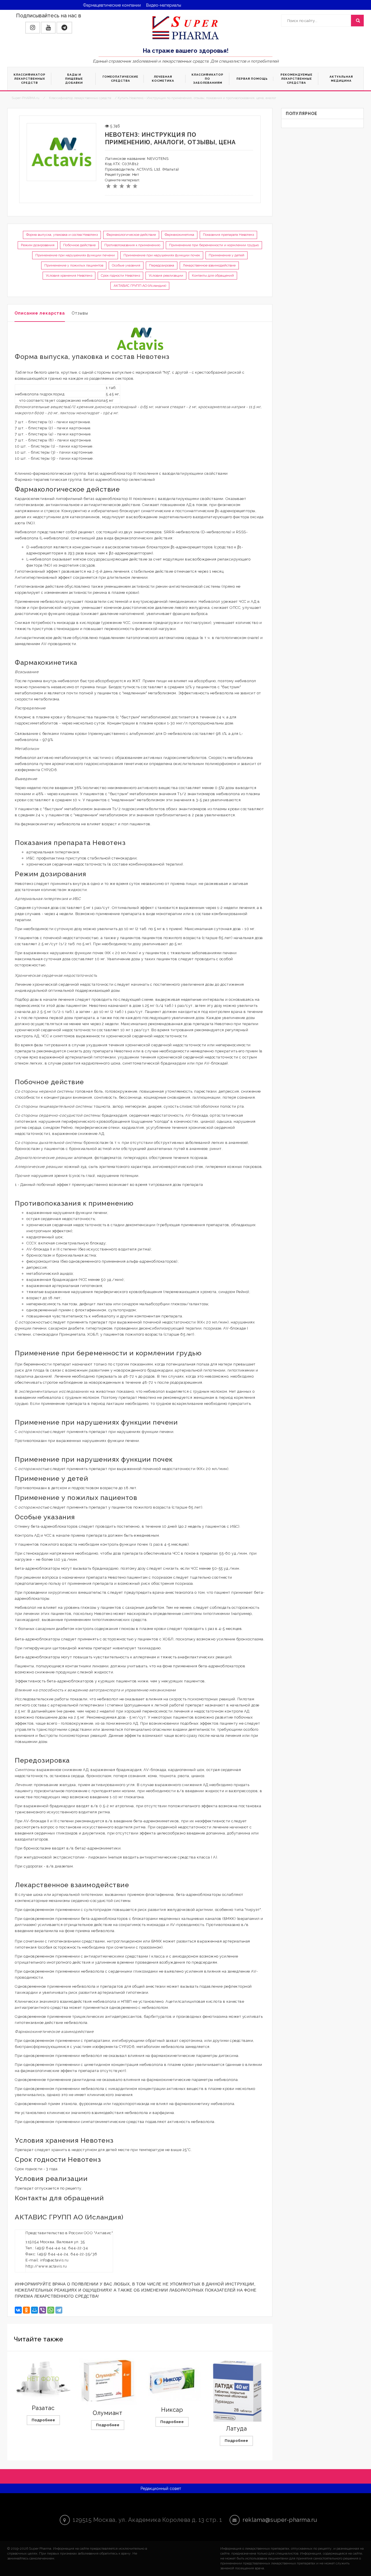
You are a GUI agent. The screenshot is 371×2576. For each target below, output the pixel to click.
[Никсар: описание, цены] (172, 2380)
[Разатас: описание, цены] (43, 2379)
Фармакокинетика (179, 235)
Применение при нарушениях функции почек (162, 255)
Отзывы (80, 313)
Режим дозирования (38, 245)
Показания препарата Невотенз (228, 235)
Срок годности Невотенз (120, 275)
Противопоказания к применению (132, 245)
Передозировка (162, 265)
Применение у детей (227, 255)
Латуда (236, 2429)
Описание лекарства (40, 313)
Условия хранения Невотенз (69, 275)
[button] (33, 28)
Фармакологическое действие (131, 235)
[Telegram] (59, 2310)
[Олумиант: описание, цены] (108, 2381)
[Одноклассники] (26, 2310)
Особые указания (126, 265)
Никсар (172, 2410)
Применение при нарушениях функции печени (75, 255)
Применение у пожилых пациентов (74, 265)
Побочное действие (79, 245)
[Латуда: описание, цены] (237, 2396)
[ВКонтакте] (18, 2310)
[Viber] (43, 2310)
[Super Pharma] (186, 28)
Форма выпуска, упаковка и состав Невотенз (62, 235)
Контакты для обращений (213, 275)
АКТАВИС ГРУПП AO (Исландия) (140, 286)
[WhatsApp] (51, 2310)
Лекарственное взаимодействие (209, 265)
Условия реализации (166, 275)
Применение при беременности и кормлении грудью (214, 245)
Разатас (43, 2408)
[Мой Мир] (34, 2310)
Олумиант (108, 2413)
